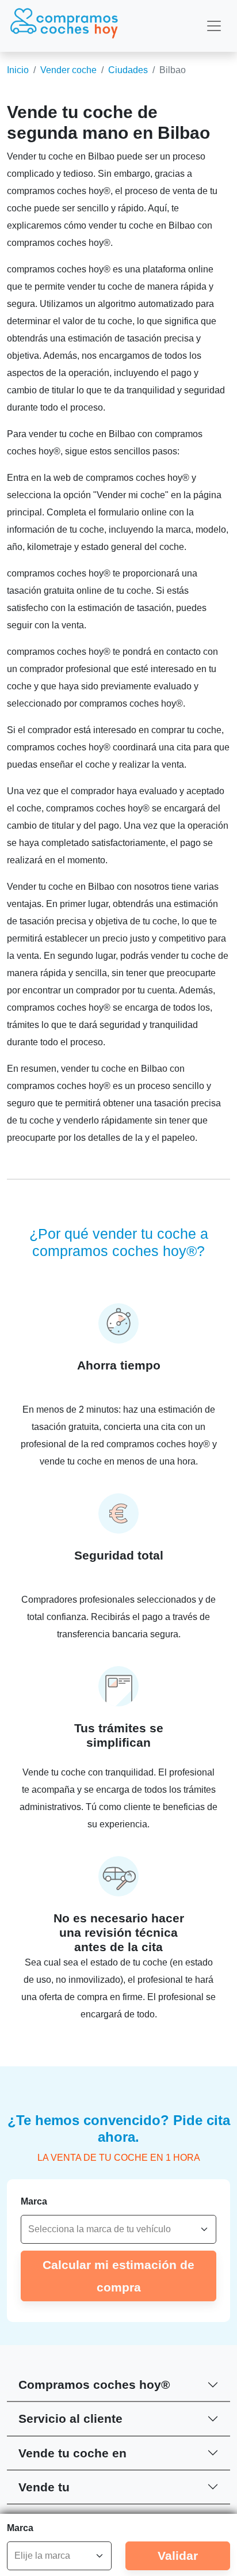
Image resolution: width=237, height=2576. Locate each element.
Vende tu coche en (72, 2453)
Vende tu (44, 2487)
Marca (34, 2201)
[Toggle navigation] (214, 26)
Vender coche (68, 70)
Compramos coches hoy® (94, 2385)
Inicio (18, 70)
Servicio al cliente (70, 2418)
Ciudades (128, 70)
